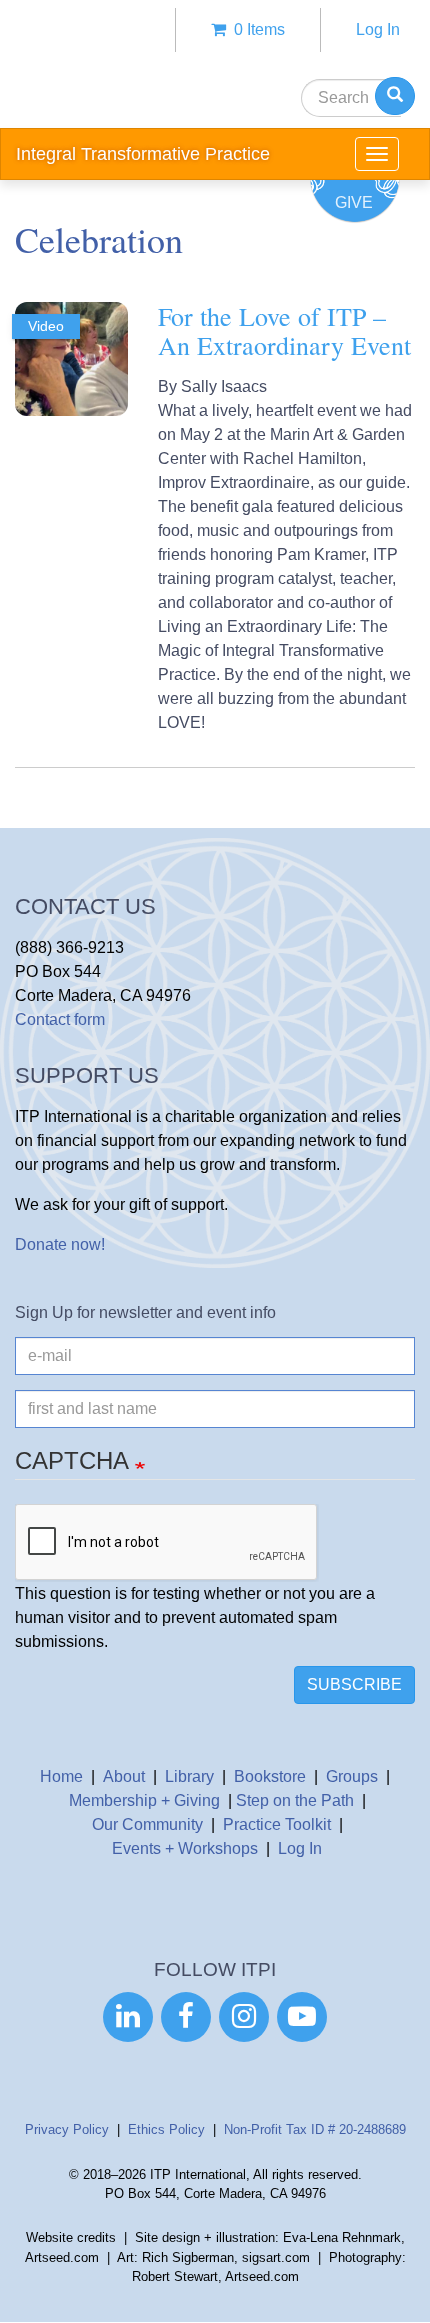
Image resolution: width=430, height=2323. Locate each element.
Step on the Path (295, 1800)
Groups (352, 1776)
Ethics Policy (166, 2129)
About (124, 1776)
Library (189, 1776)
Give (354, 202)
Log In (378, 29)
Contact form (60, 1019)
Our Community (147, 1824)
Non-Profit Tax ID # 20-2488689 (315, 2129)
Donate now (58, 1244)
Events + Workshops (185, 1848)
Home (61, 1776)
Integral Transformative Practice (143, 154)
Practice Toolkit (277, 1824)
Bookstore (270, 1776)
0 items (255, 29)
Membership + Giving (144, 1800)
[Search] (395, 96)
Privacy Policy (67, 2129)
